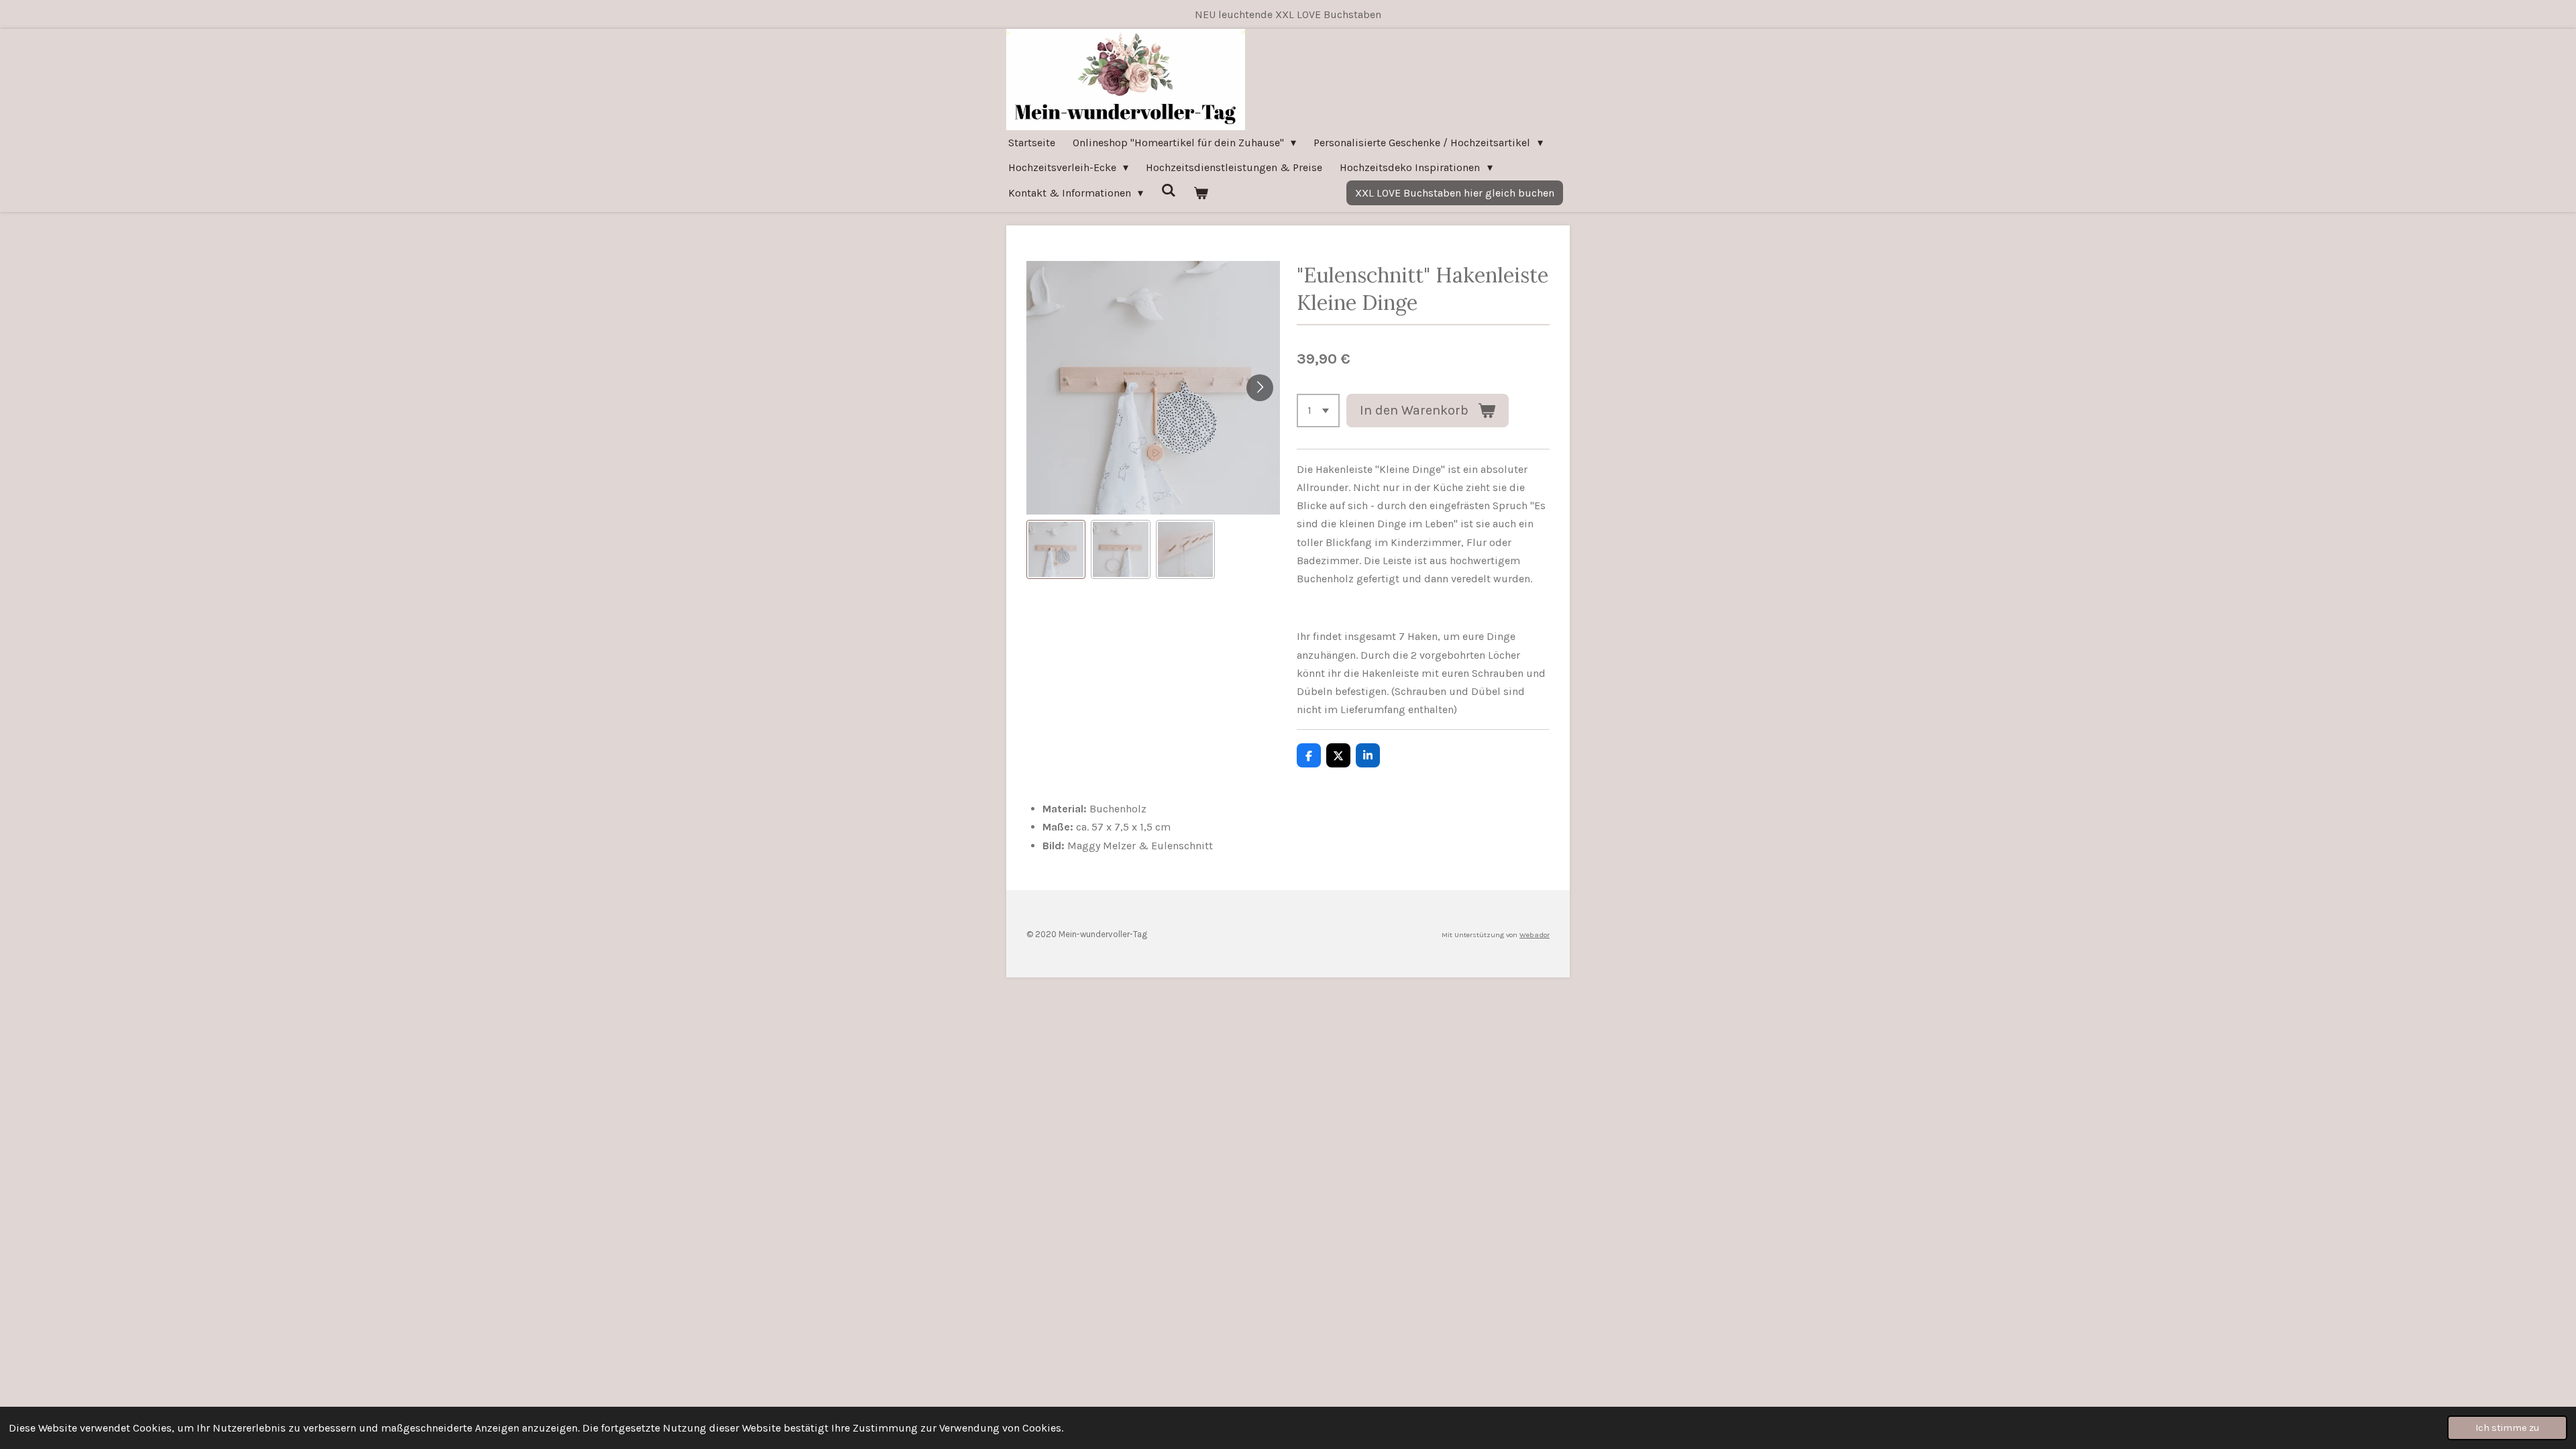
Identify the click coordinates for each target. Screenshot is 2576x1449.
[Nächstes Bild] (1260, 388)
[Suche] (1168, 190)
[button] (1056, 549)
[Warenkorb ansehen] (1201, 193)
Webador (1535, 935)
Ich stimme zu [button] (2507, 1428)
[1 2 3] (1318, 411)
